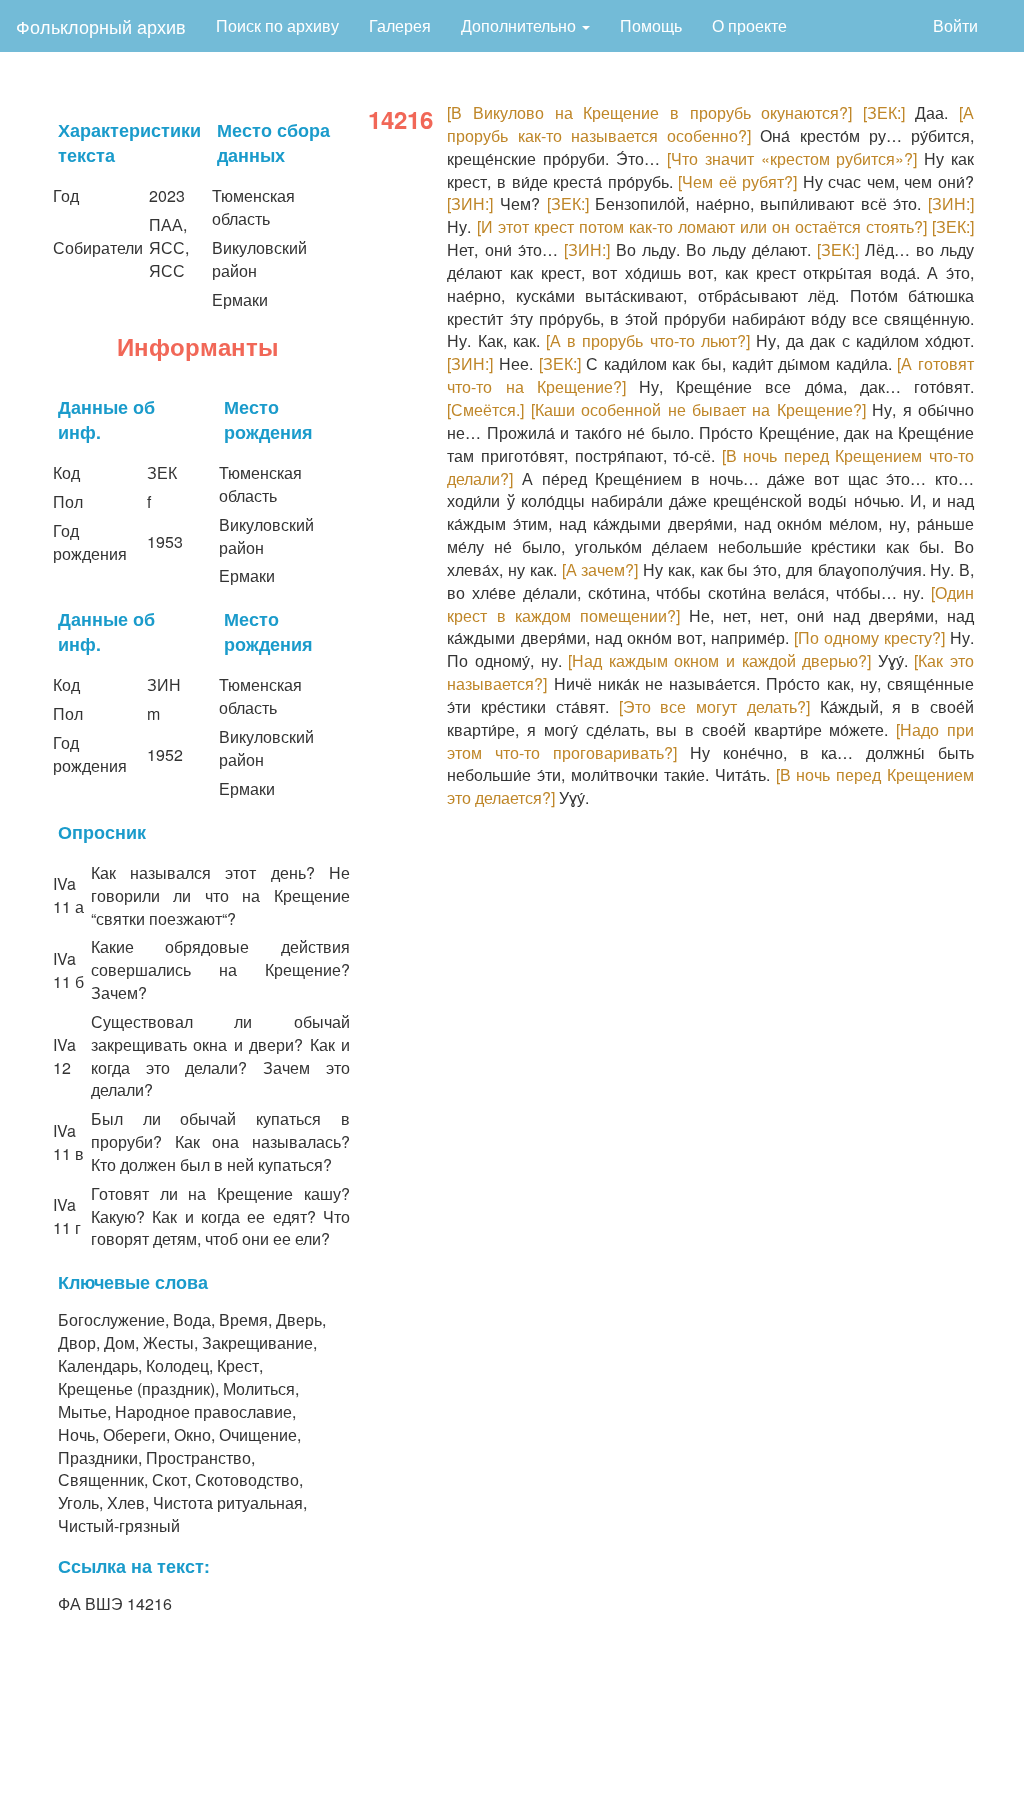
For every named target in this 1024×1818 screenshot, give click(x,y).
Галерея (400, 25)
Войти (955, 25)
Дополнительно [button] (520, 25)
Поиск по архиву (277, 25)
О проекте (749, 25)
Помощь (651, 25)
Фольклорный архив (101, 26)
